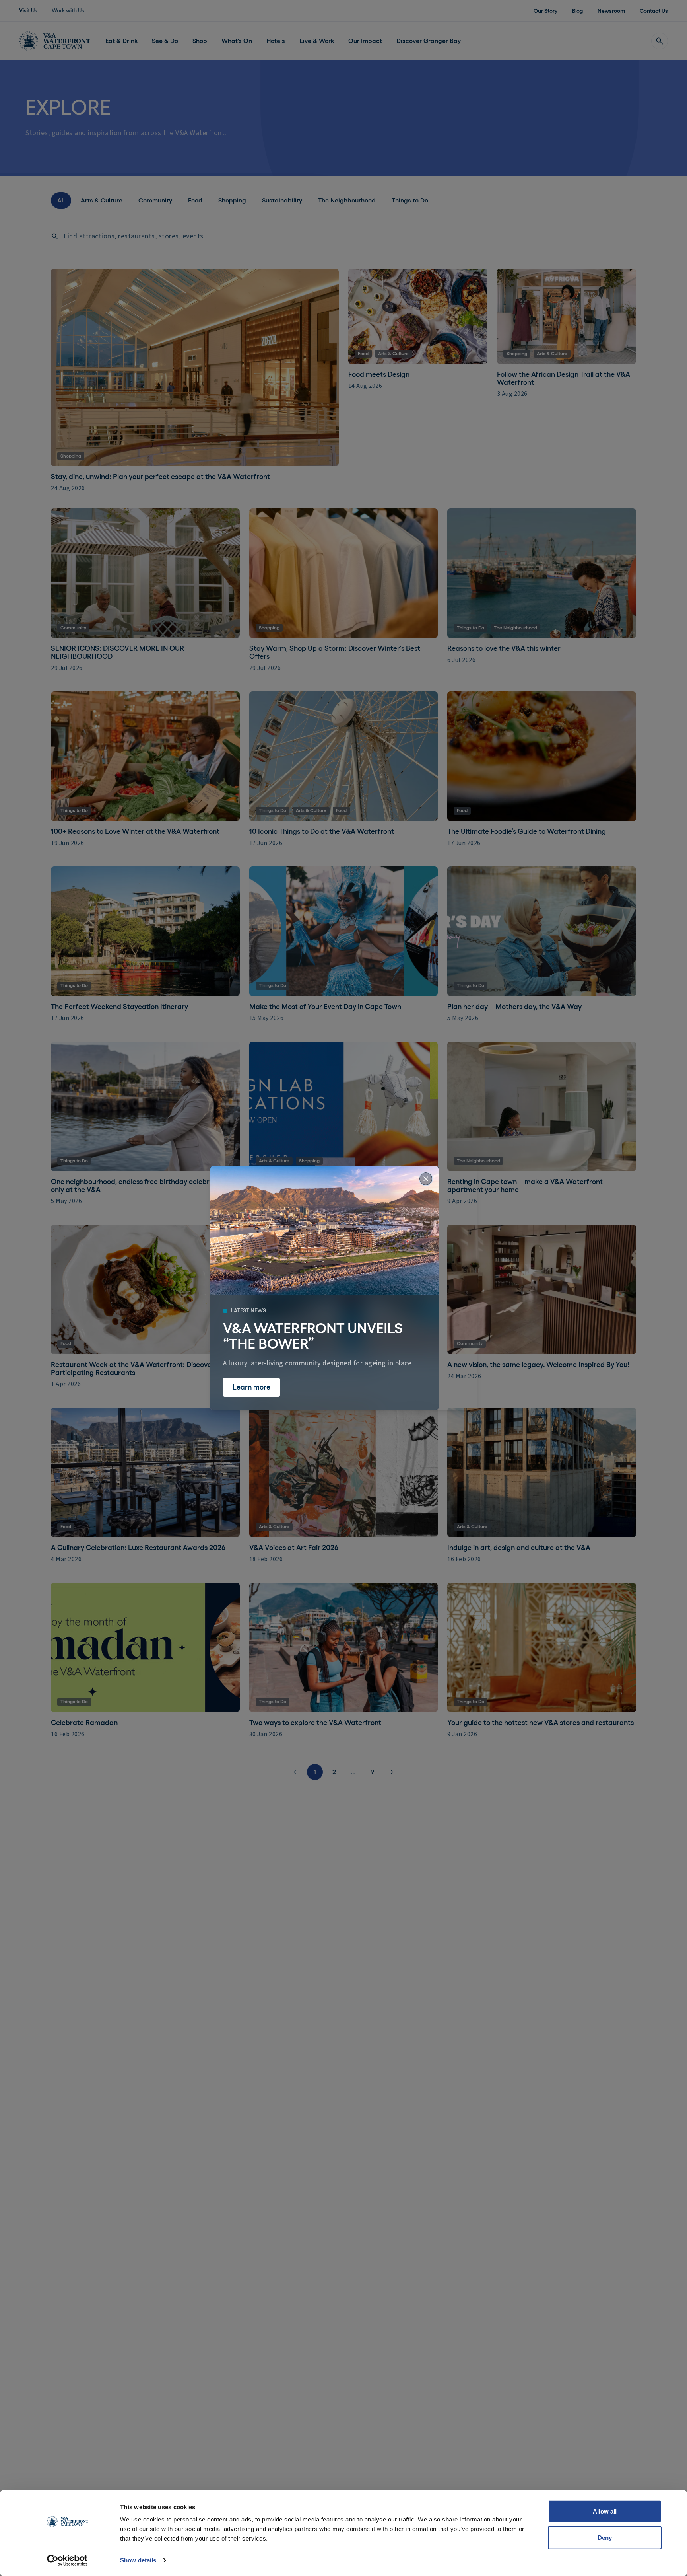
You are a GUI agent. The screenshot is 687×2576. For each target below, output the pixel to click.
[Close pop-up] (426, 1179)
